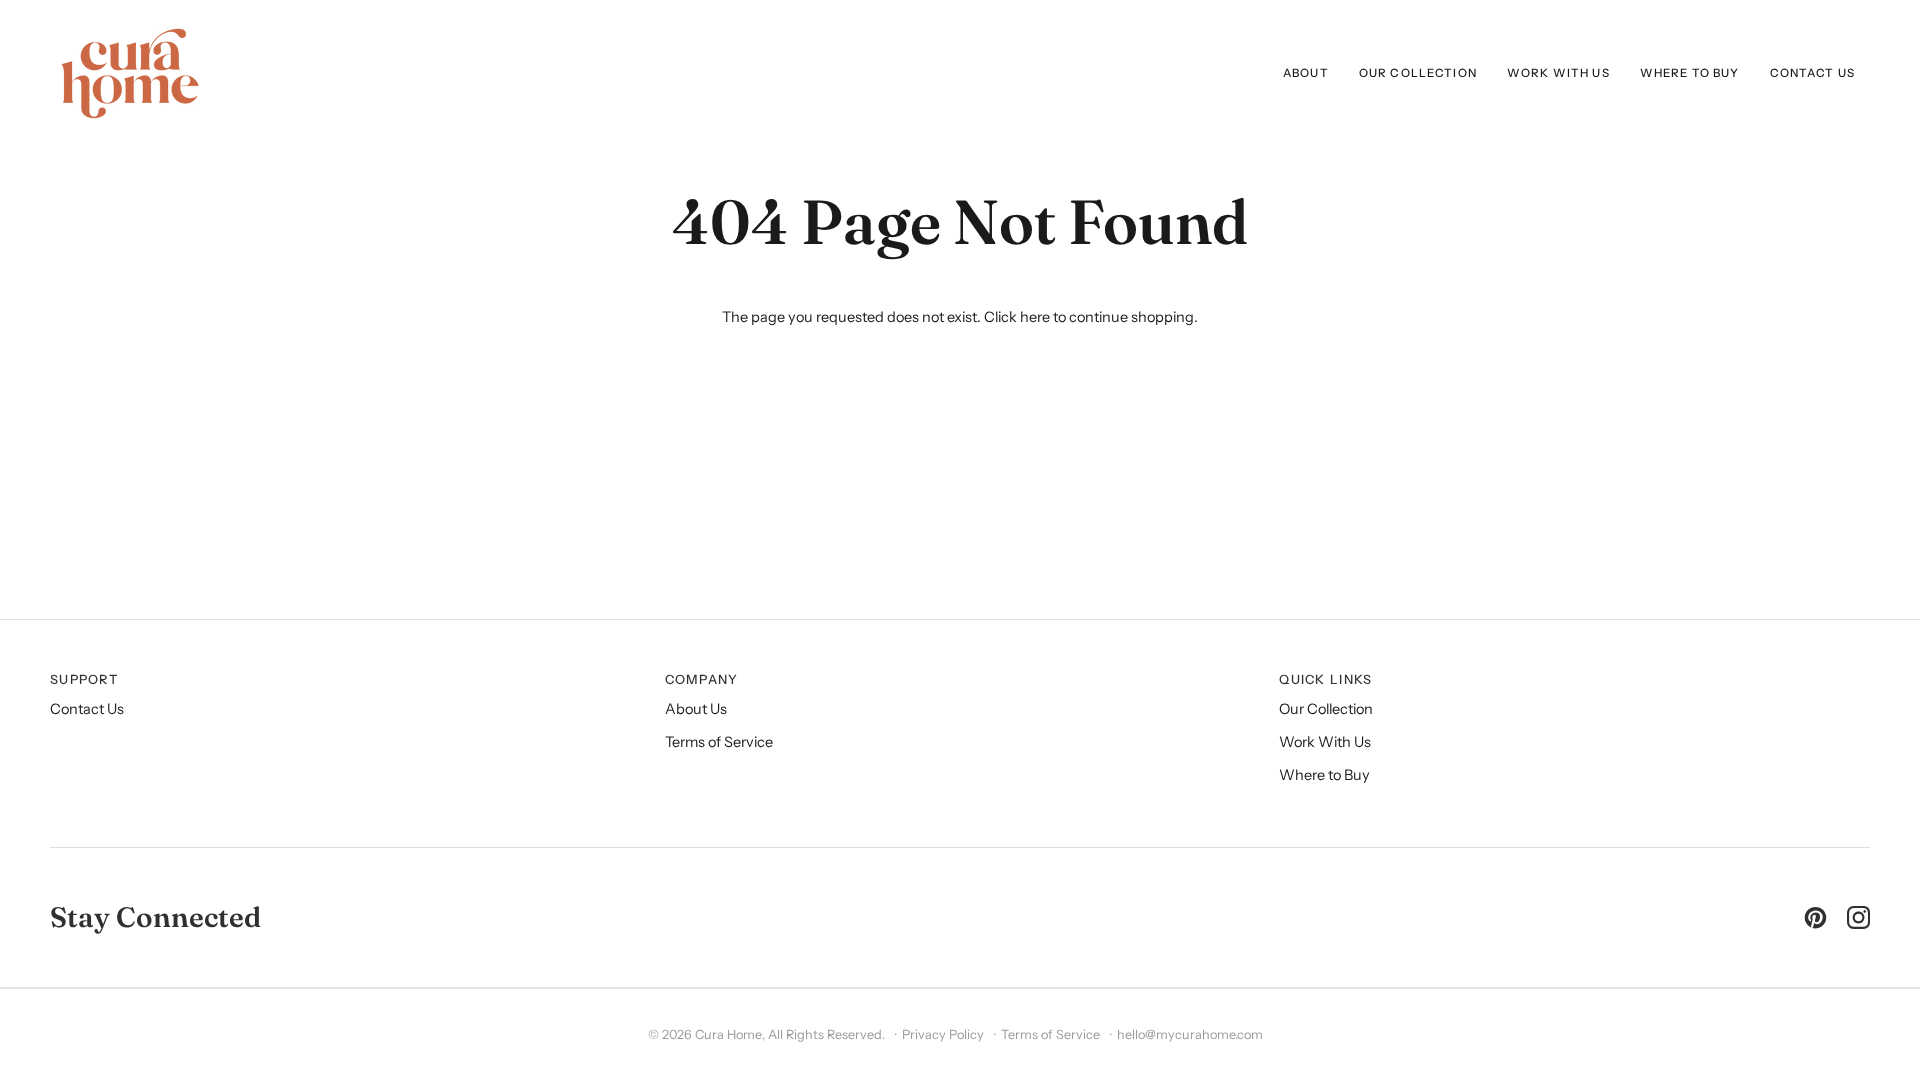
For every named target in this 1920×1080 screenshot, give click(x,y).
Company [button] (702, 679)
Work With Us (1325, 742)
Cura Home (728, 1034)
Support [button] (84, 679)
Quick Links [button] (1325, 679)
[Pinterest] (1815, 917)
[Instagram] (1858, 917)
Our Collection (1326, 709)
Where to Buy (1324, 775)
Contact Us (87, 709)
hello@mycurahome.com (1190, 1034)
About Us (696, 709)
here (1035, 317)
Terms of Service (719, 742)
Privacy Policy (943, 1034)
